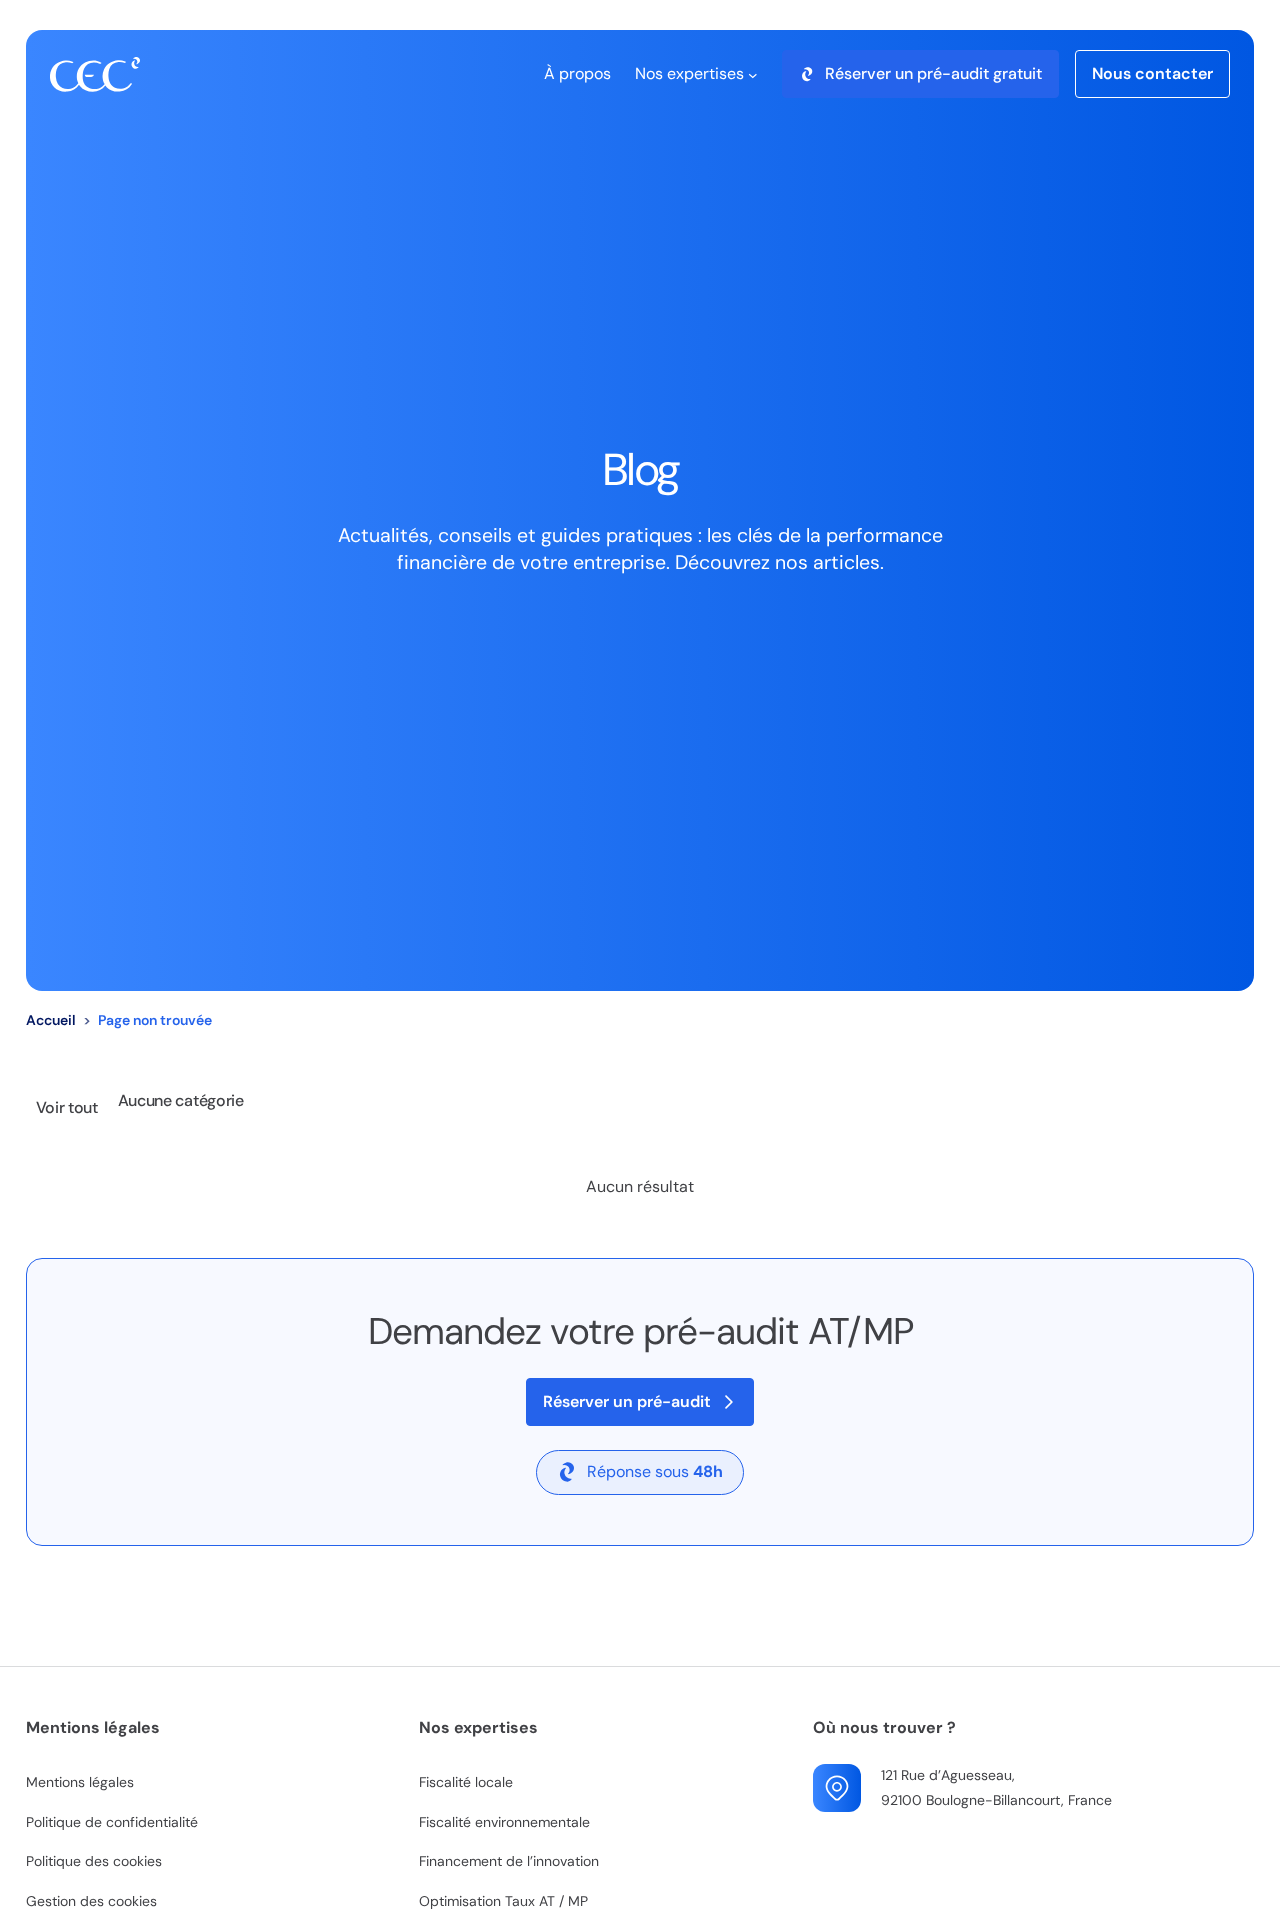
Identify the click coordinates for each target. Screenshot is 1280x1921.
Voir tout (67, 1107)
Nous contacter (1152, 73)
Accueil (51, 1020)
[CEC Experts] (95, 74)
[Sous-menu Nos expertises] (753, 74)
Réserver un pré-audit (627, 1401)
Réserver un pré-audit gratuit (933, 73)
